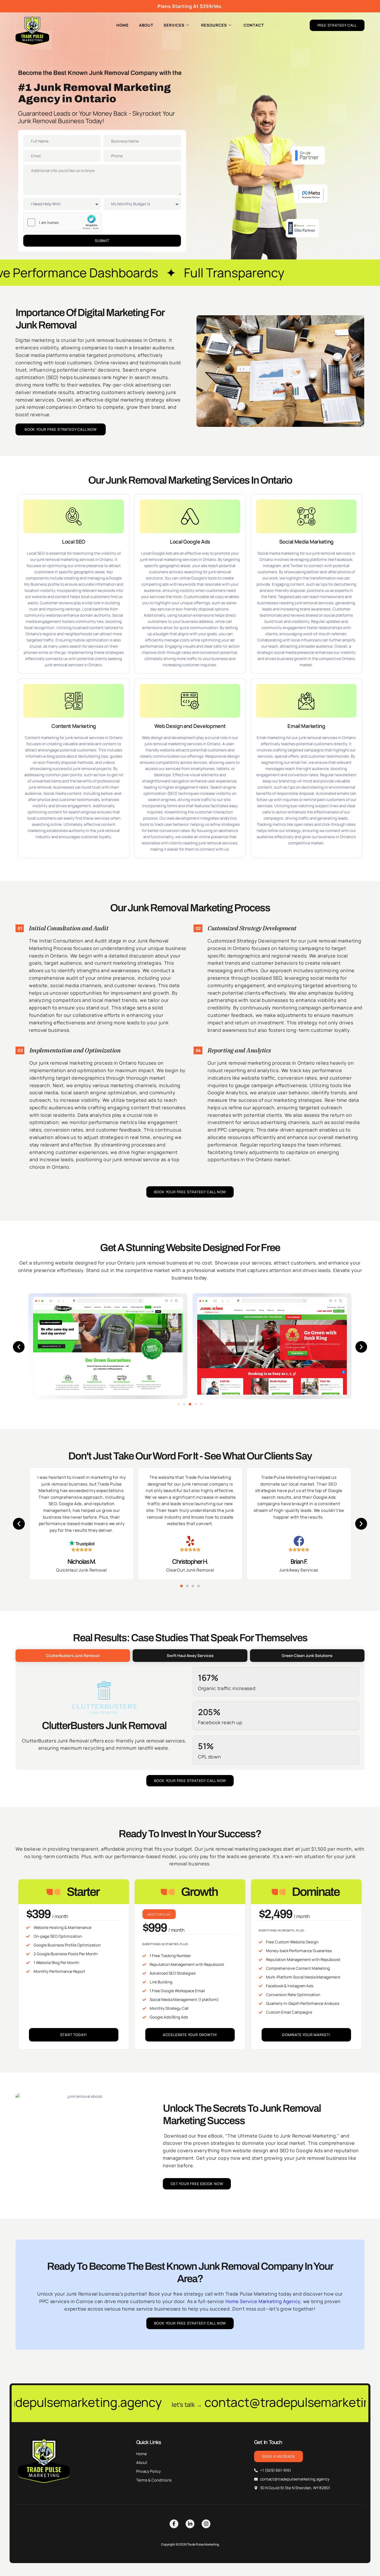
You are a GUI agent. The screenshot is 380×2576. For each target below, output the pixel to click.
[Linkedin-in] (190, 2524)
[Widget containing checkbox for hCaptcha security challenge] (62, 222)
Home (123, 25)
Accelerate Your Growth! (190, 2035)
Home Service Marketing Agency (263, 2301)
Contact (254, 25)
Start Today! (74, 2035)
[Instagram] (206, 2524)
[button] (19, 1347)
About (146, 25)
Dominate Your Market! (306, 2035)
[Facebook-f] (174, 2524)
